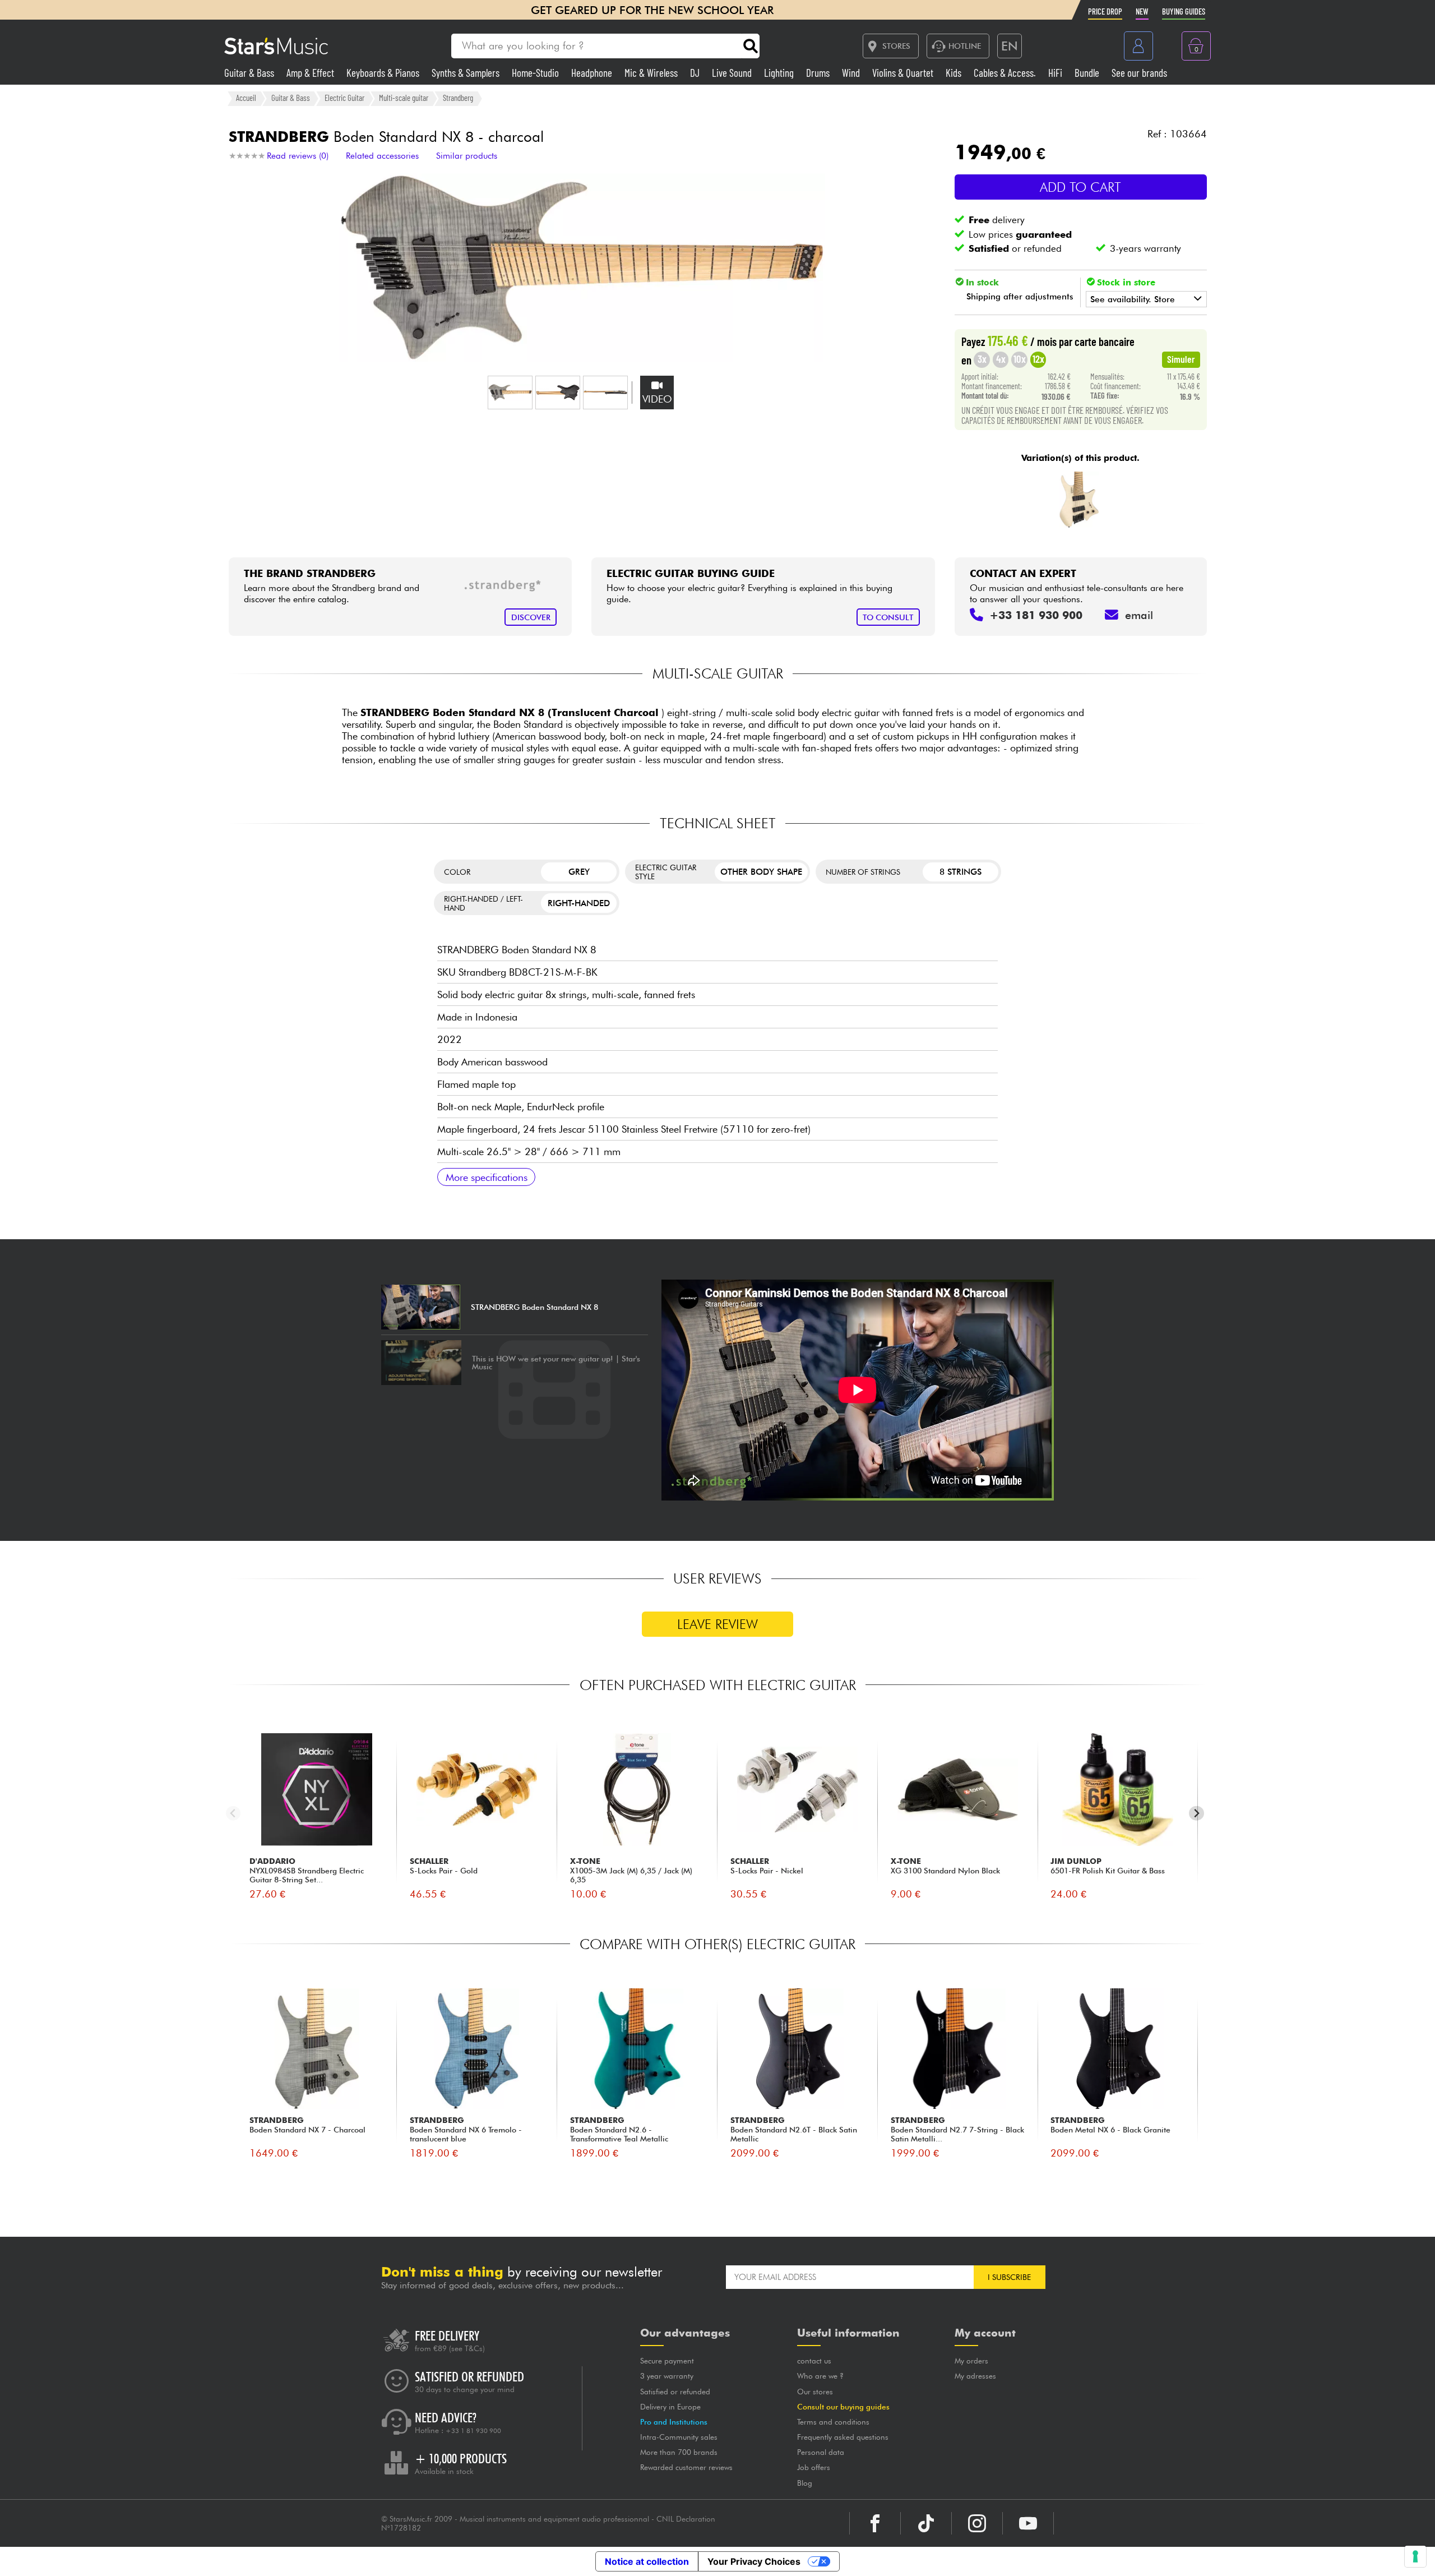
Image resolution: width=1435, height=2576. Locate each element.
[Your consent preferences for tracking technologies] (1415, 2556)
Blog (805, 2483)
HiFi (1056, 73)
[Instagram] (977, 2523)
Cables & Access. (1006, 73)
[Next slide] (1196, 1813)
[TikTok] (926, 2523)
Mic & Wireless (652, 73)
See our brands (1139, 73)
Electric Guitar (344, 98)
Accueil (246, 98)
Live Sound (733, 73)
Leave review (717, 1624)
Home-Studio (536, 73)
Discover (531, 617)
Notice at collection (647, 2561)
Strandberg (458, 98)
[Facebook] (875, 2523)
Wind (852, 73)
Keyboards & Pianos (384, 73)
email (1139, 615)
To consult (888, 617)
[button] (510, 393)
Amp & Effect (311, 73)
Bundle (1088, 73)
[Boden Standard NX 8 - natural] (1079, 500)
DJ (696, 73)
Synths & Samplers (467, 73)
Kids (955, 73)
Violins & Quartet (904, 73)
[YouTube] (1028, 2523)
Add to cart (1080, 187)
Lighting (780, 73)
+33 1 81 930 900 (473, 2431)
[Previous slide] (233, 1813)
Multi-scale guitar (404, 98)
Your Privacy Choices (754, 2561)
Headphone (593, 73)
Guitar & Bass (250, 73)
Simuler (1181, 359)
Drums (819, 73)
